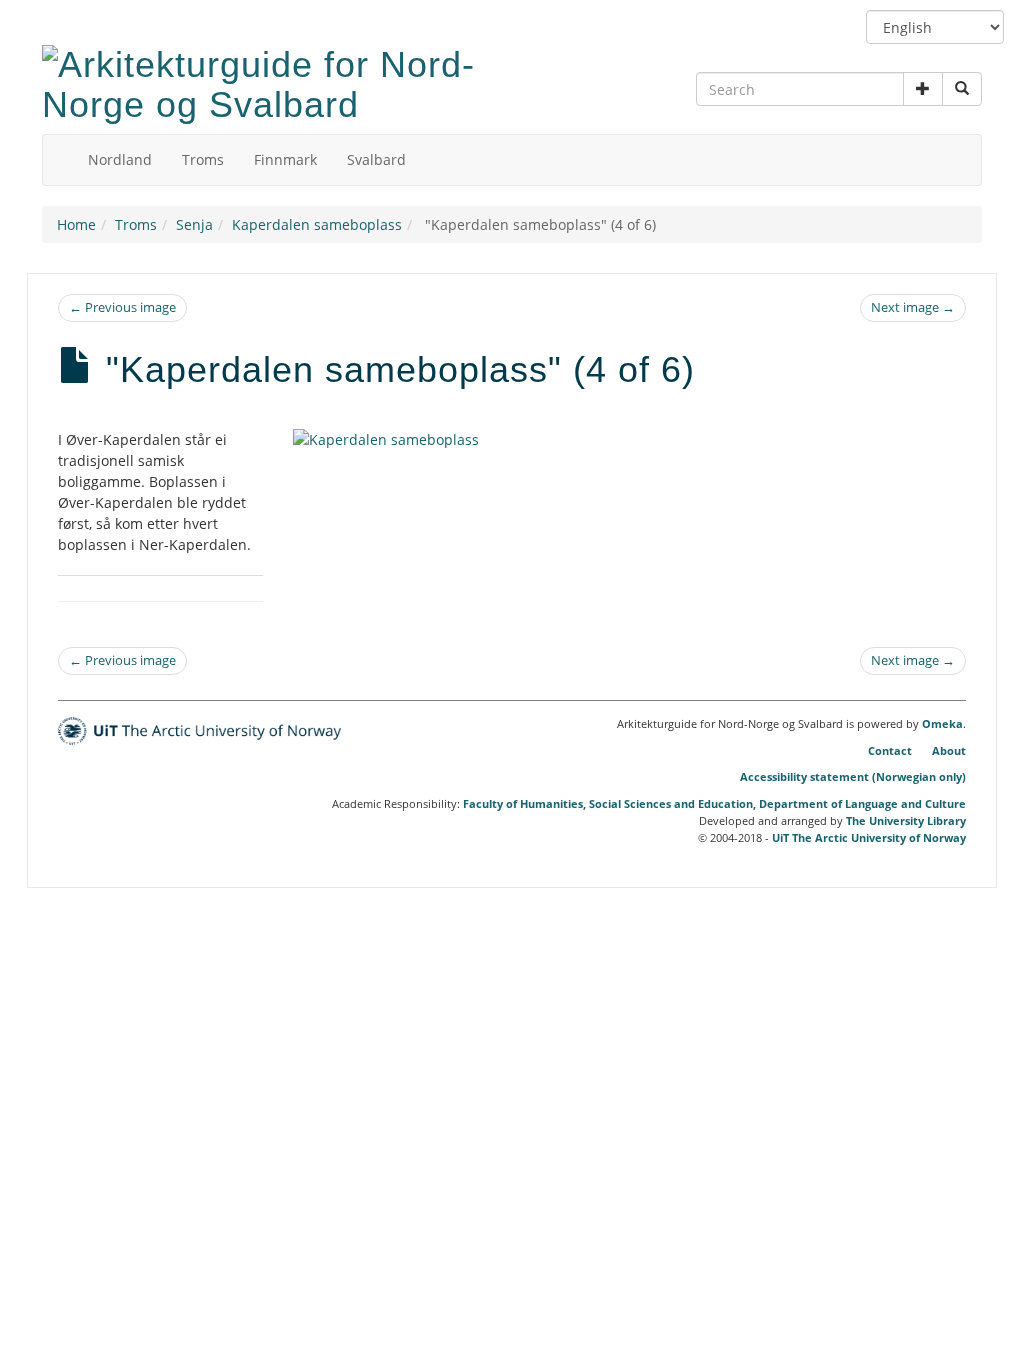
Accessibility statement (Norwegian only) (853, 776)
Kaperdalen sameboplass (317, 224)
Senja (194, 224)
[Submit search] (962, 89)
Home (76, 224)
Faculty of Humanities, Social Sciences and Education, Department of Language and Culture (714, 803)
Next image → (913, 307)
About (949, 750)
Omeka (942, 724)
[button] (923, 89)
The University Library (906, 820)
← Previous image (122, 307)
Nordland (120, 159)
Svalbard (376, 159)
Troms (203, 159)
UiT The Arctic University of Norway (869, 837)
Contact (890, 750)
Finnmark (285, 159)
